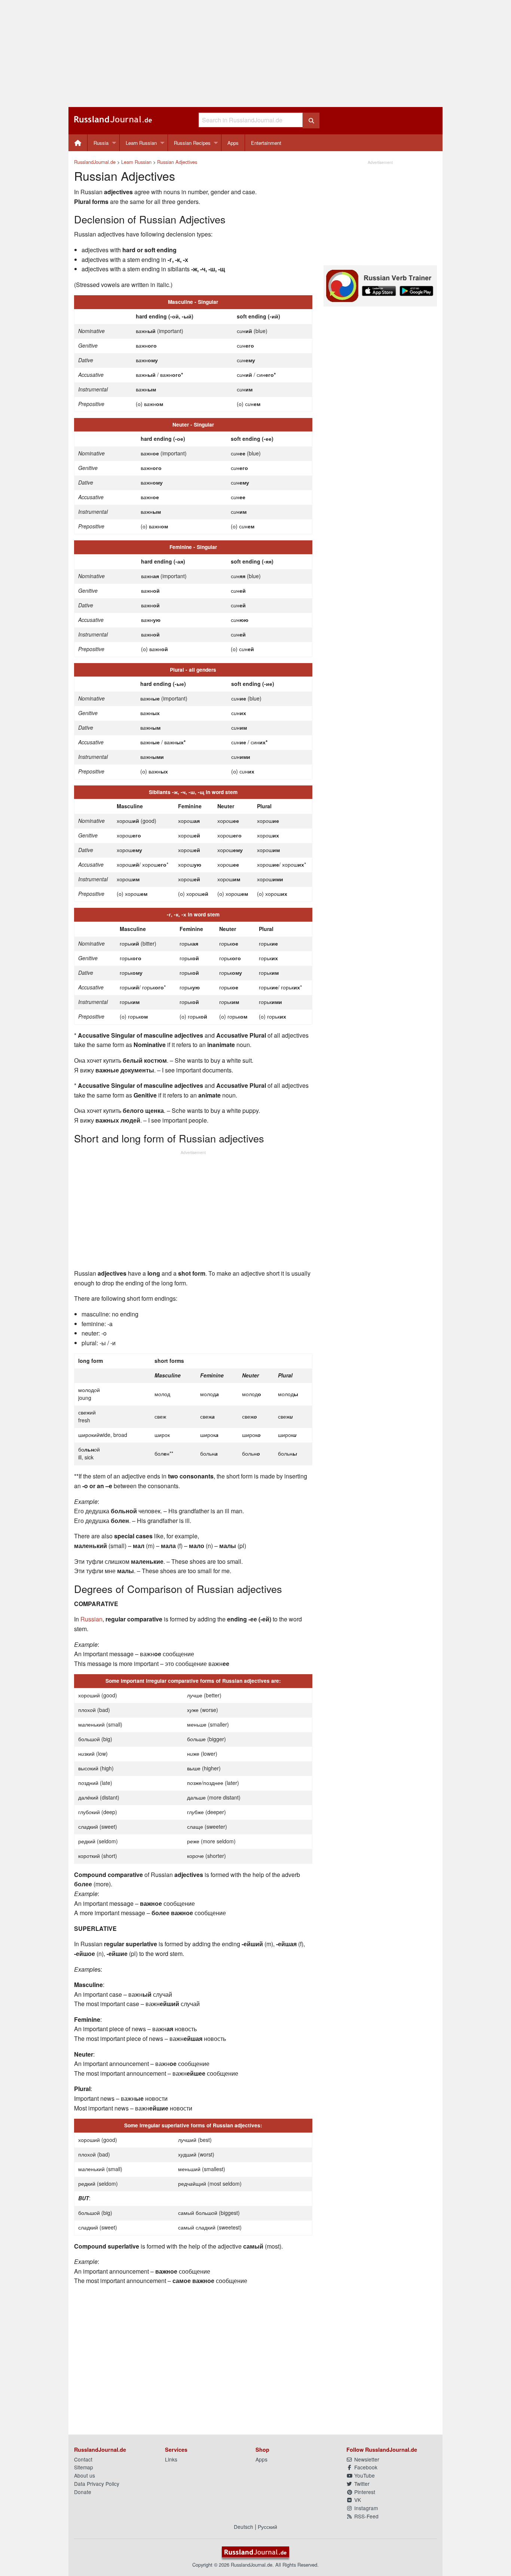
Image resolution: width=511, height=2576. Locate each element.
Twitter (361, 2484)
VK (357, 2500)
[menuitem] (78, 143)
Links (171, 2459)
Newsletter (366, 2459)
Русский (267, 2527)
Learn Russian (141, 143)
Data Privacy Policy (97, 2484)
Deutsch (244, 2527)
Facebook (365, 2467)
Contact (83, 2459)
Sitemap (84, 2467)
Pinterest (364, 2492)
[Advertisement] (255, 54)
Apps (233, 143)
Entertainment (266, 143)
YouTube (364, 2475)
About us (85, 2475)
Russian (91, 1619)
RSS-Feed (366, 2516)
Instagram (365, 2508)
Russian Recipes (192, 143)
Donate (83, 2492)
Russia (101, 143)
